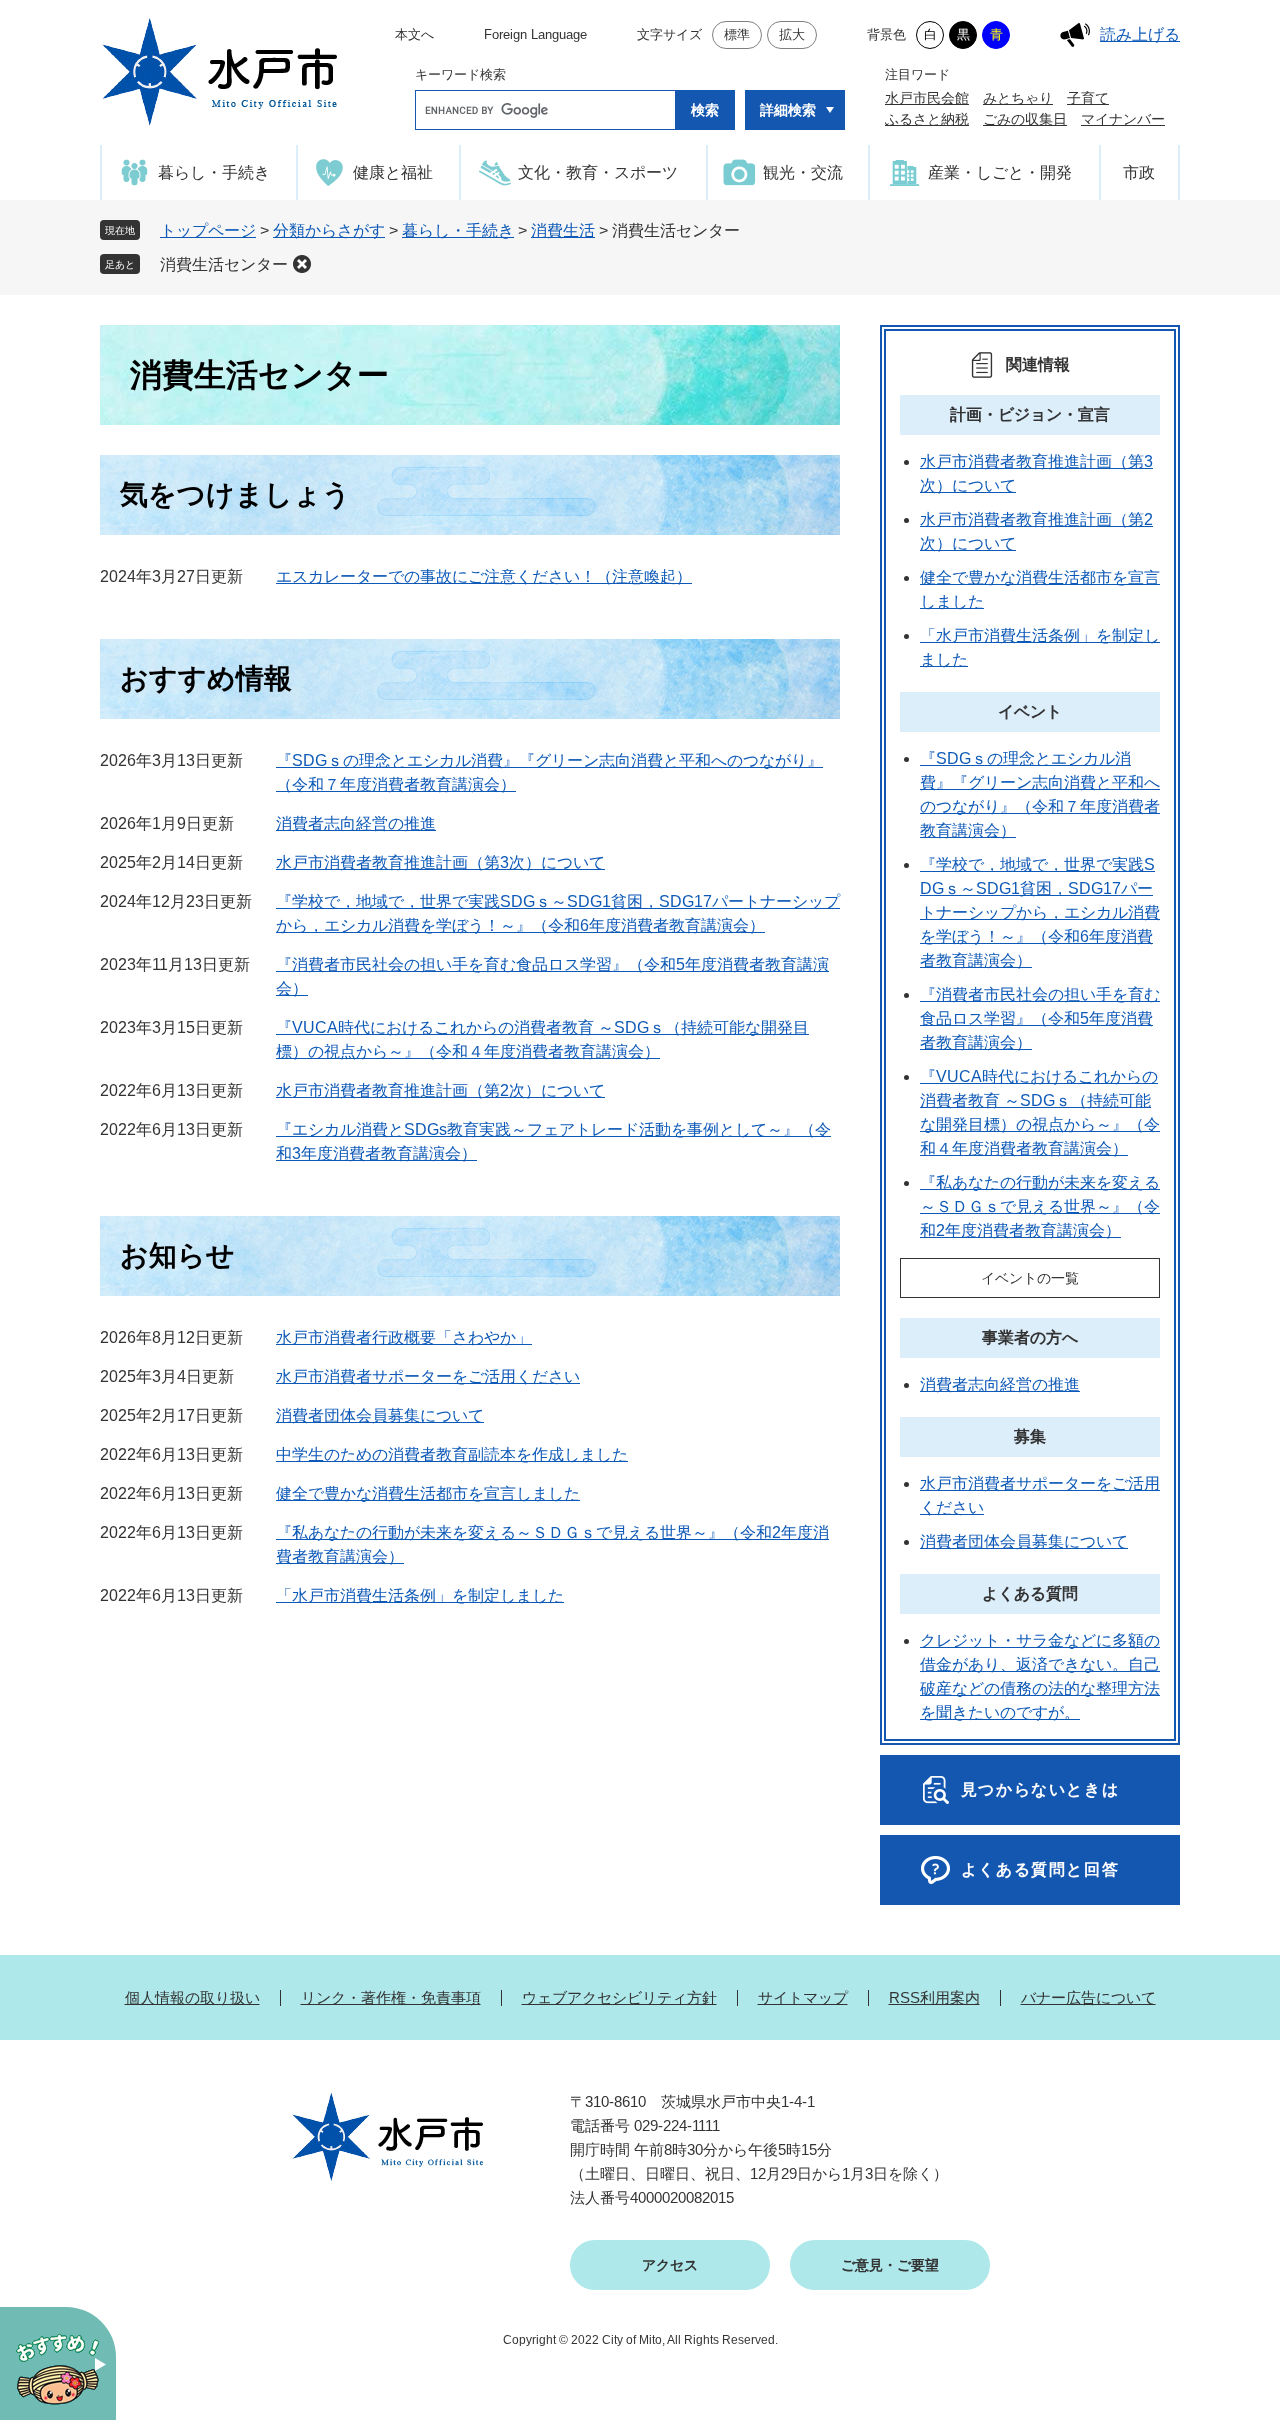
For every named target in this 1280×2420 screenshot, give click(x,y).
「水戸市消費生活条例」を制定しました (420, 1595)
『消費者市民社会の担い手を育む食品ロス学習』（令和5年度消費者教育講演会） (1040, 1018)
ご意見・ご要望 (890, 2265)
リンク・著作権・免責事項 (391, 1997)
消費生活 (563, 230)
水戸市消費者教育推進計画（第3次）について (440, 862)
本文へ (414, 34)
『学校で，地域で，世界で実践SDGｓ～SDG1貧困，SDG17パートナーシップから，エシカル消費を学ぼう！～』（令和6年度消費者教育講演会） (1040, 912)
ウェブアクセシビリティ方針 (619, 1997)
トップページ (208, 230)
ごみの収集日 (1025, 119)
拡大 (792, 34)
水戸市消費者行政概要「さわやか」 (404, 1337)
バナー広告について (1088, 1997)
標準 (737, 34)
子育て (1088, 98)
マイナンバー (1123, 119)
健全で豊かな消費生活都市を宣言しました (428, 1493)
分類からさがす (329, 230)
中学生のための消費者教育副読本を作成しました (452, 1454)
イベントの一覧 (1030, 1278)
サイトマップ (803, 1997)
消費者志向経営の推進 (356, 823)
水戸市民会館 (927, 98)
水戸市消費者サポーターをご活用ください (428, 1376)
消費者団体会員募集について (380, 1415)
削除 (302, 264)
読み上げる (1140, 34)
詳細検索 (788, 110)
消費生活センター (224, 264)
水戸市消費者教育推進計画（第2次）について (440, 1090)
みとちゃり (1018, 98)
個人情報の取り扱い (192, 1997)
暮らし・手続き (458, 230)
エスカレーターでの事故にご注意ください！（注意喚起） (484, 576)
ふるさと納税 (927, 119)
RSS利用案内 (934, 1997)
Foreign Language (535, 34)
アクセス (670, 2265)
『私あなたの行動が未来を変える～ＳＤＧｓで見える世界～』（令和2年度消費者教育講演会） (1040, 1206)
